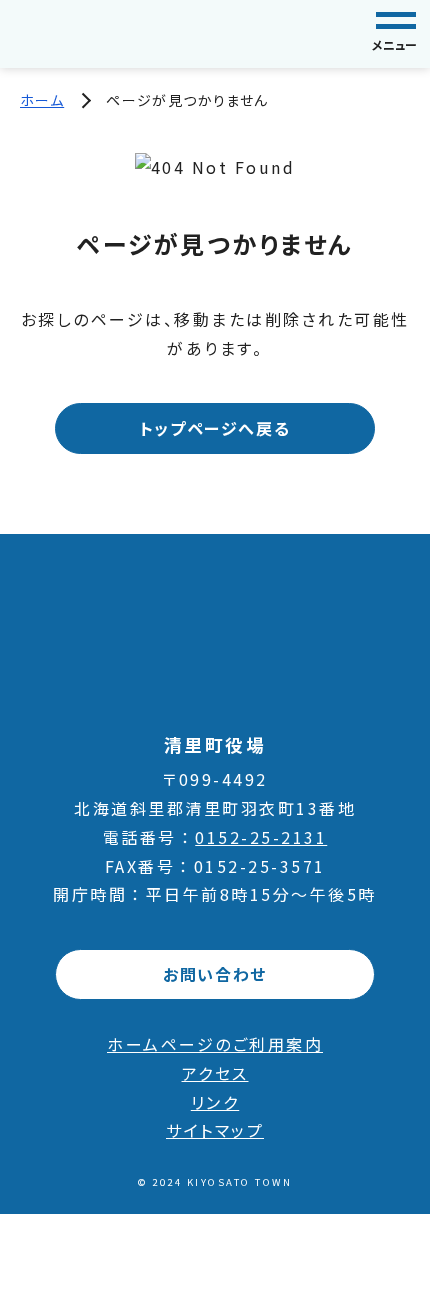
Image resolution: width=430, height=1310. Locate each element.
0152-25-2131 (261, 837)
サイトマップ (215, 1130)
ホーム (42, 100)
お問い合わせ (215, 974)
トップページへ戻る (215, 428)
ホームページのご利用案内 (215, 1044)
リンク (215, 1102)
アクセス (215, 1073)
